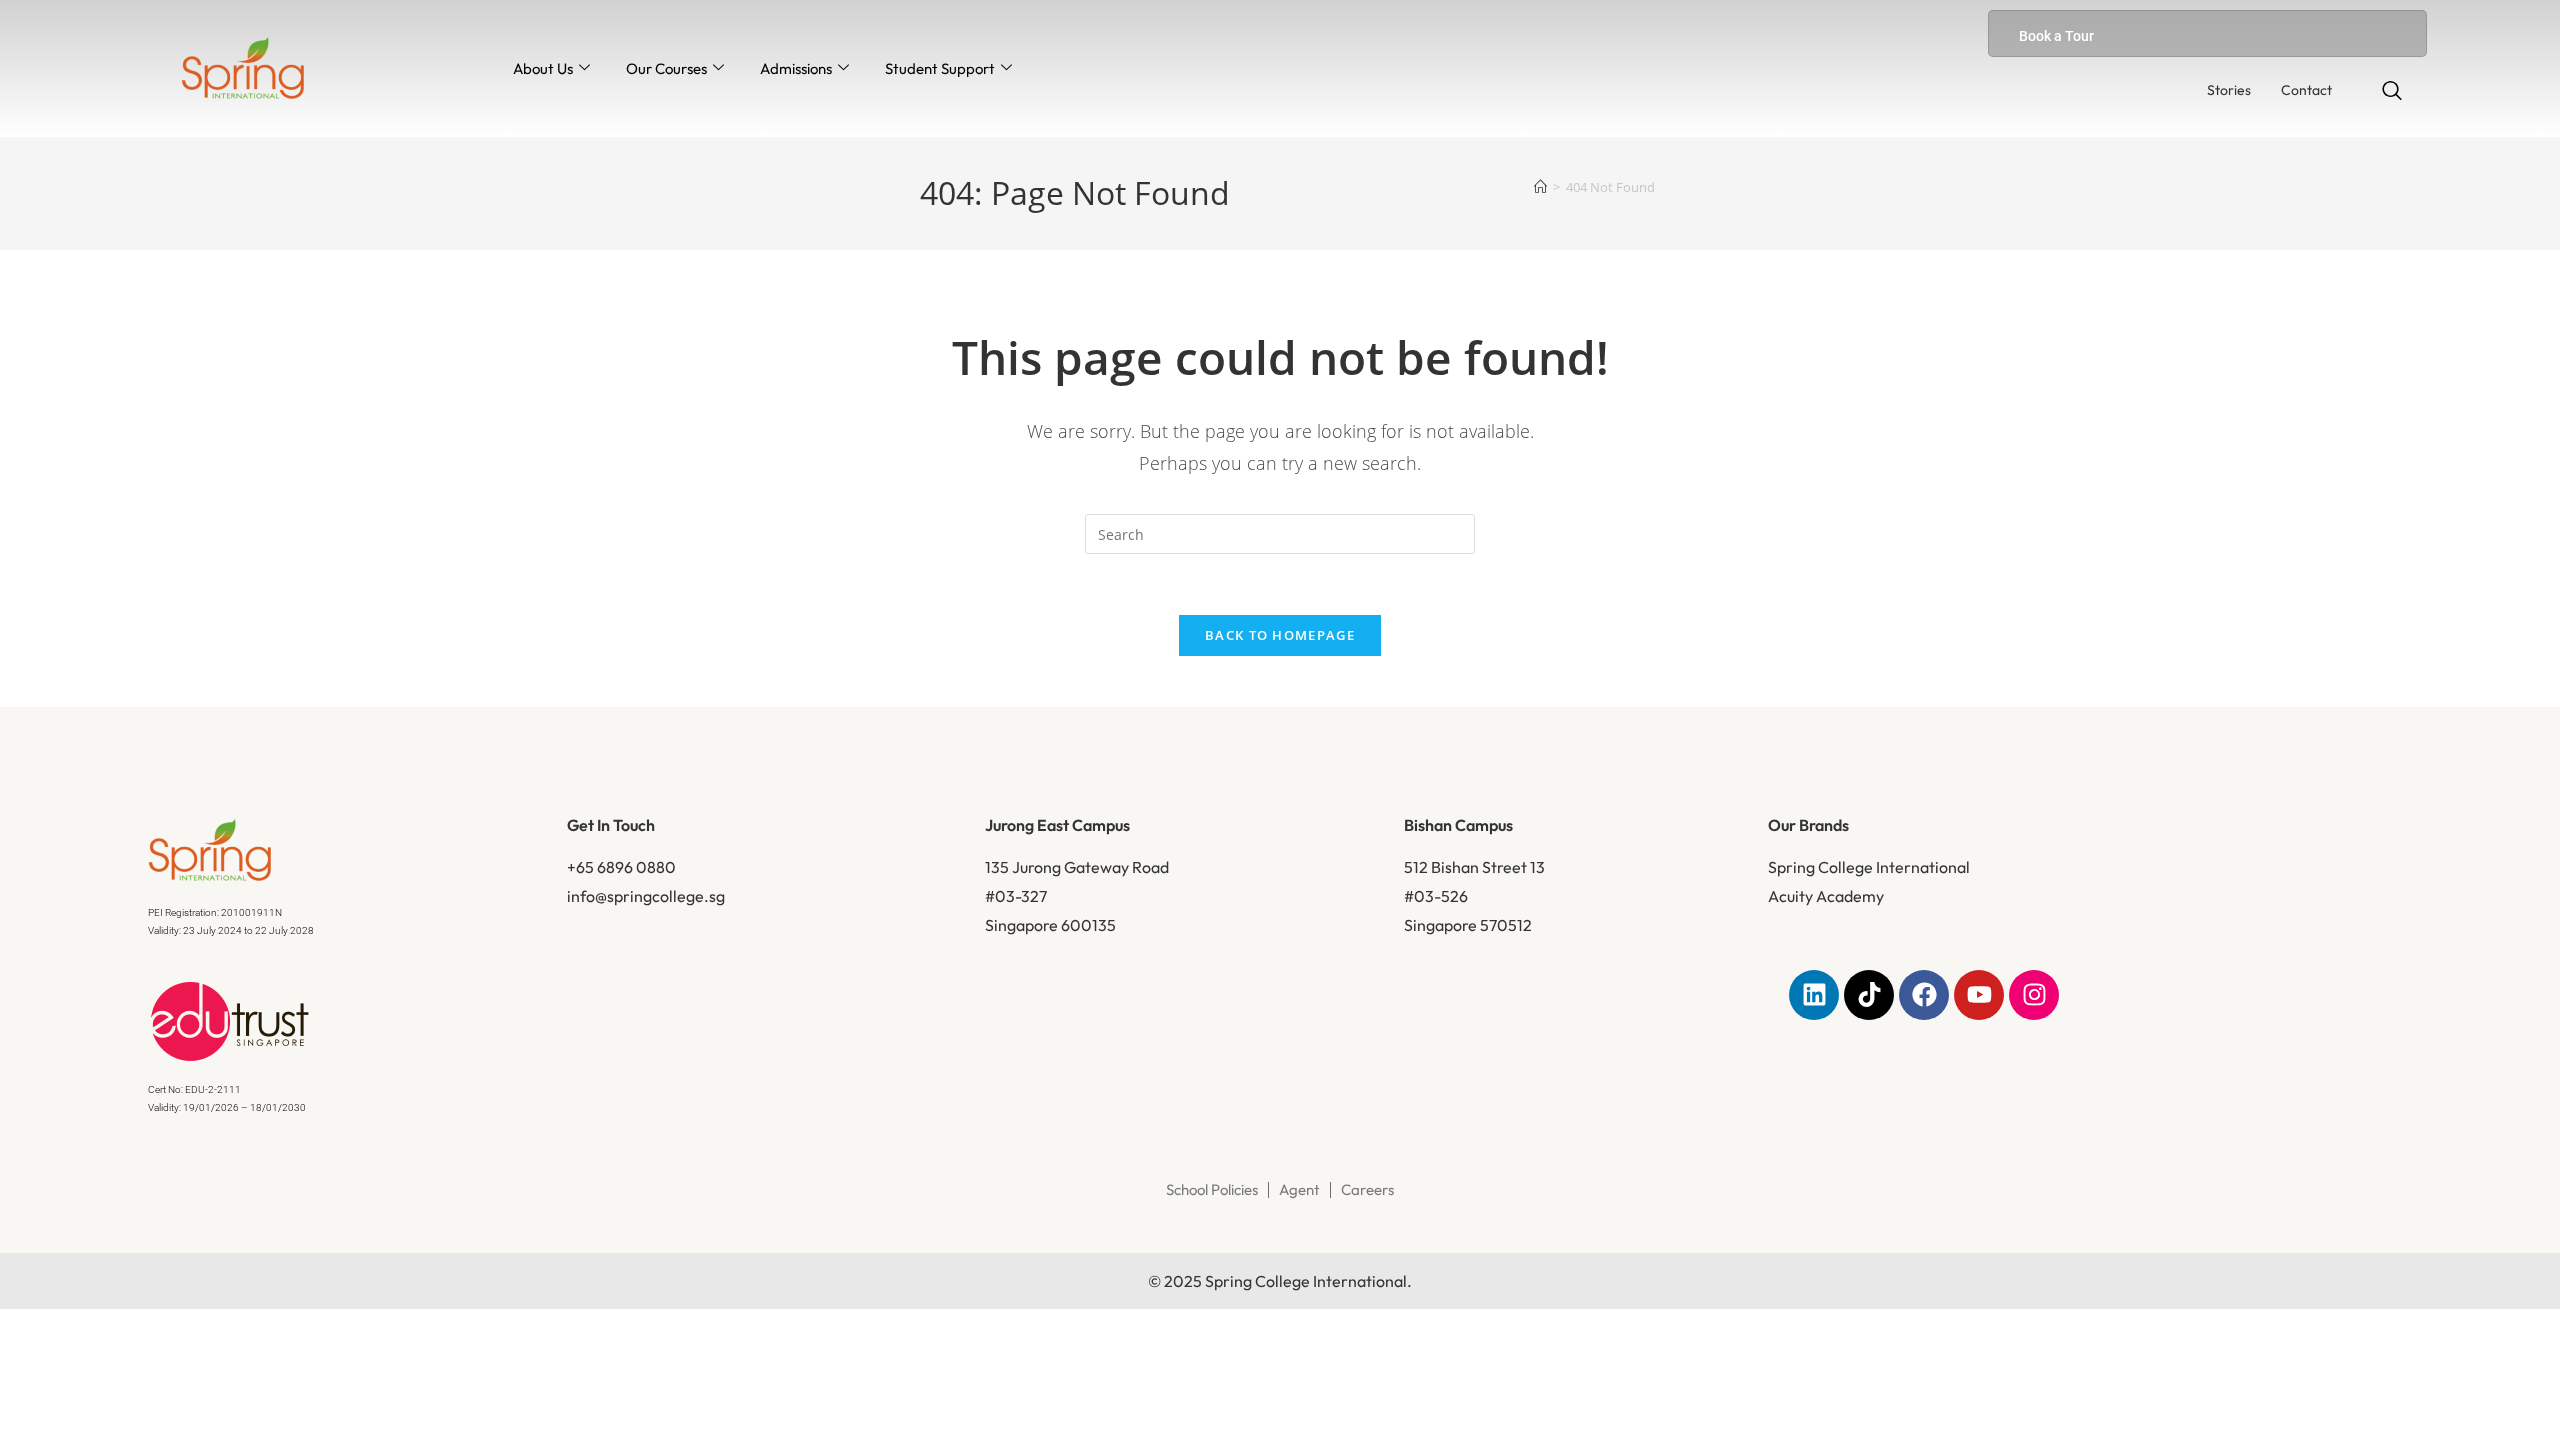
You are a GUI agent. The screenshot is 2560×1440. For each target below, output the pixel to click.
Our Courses (666, 68)
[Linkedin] (1814, 995)
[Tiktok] (1869, 995)
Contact (2306, 90)
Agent (1299, 1189)
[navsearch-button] (2392, 92)
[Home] (1540, 187)
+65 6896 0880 (621, 867)
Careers (1367, 1189)
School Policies (1212, 1189)
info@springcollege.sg (646, 896)
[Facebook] (1924, 995)
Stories (2229, 90)
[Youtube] (1979, 995)
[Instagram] (2034, 995)
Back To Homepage (1280, 635)
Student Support (940, 68)
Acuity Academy (1826, 896)
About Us (543, 68)
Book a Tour (2056, 36)
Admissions (796, 68)
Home (979, 312)
